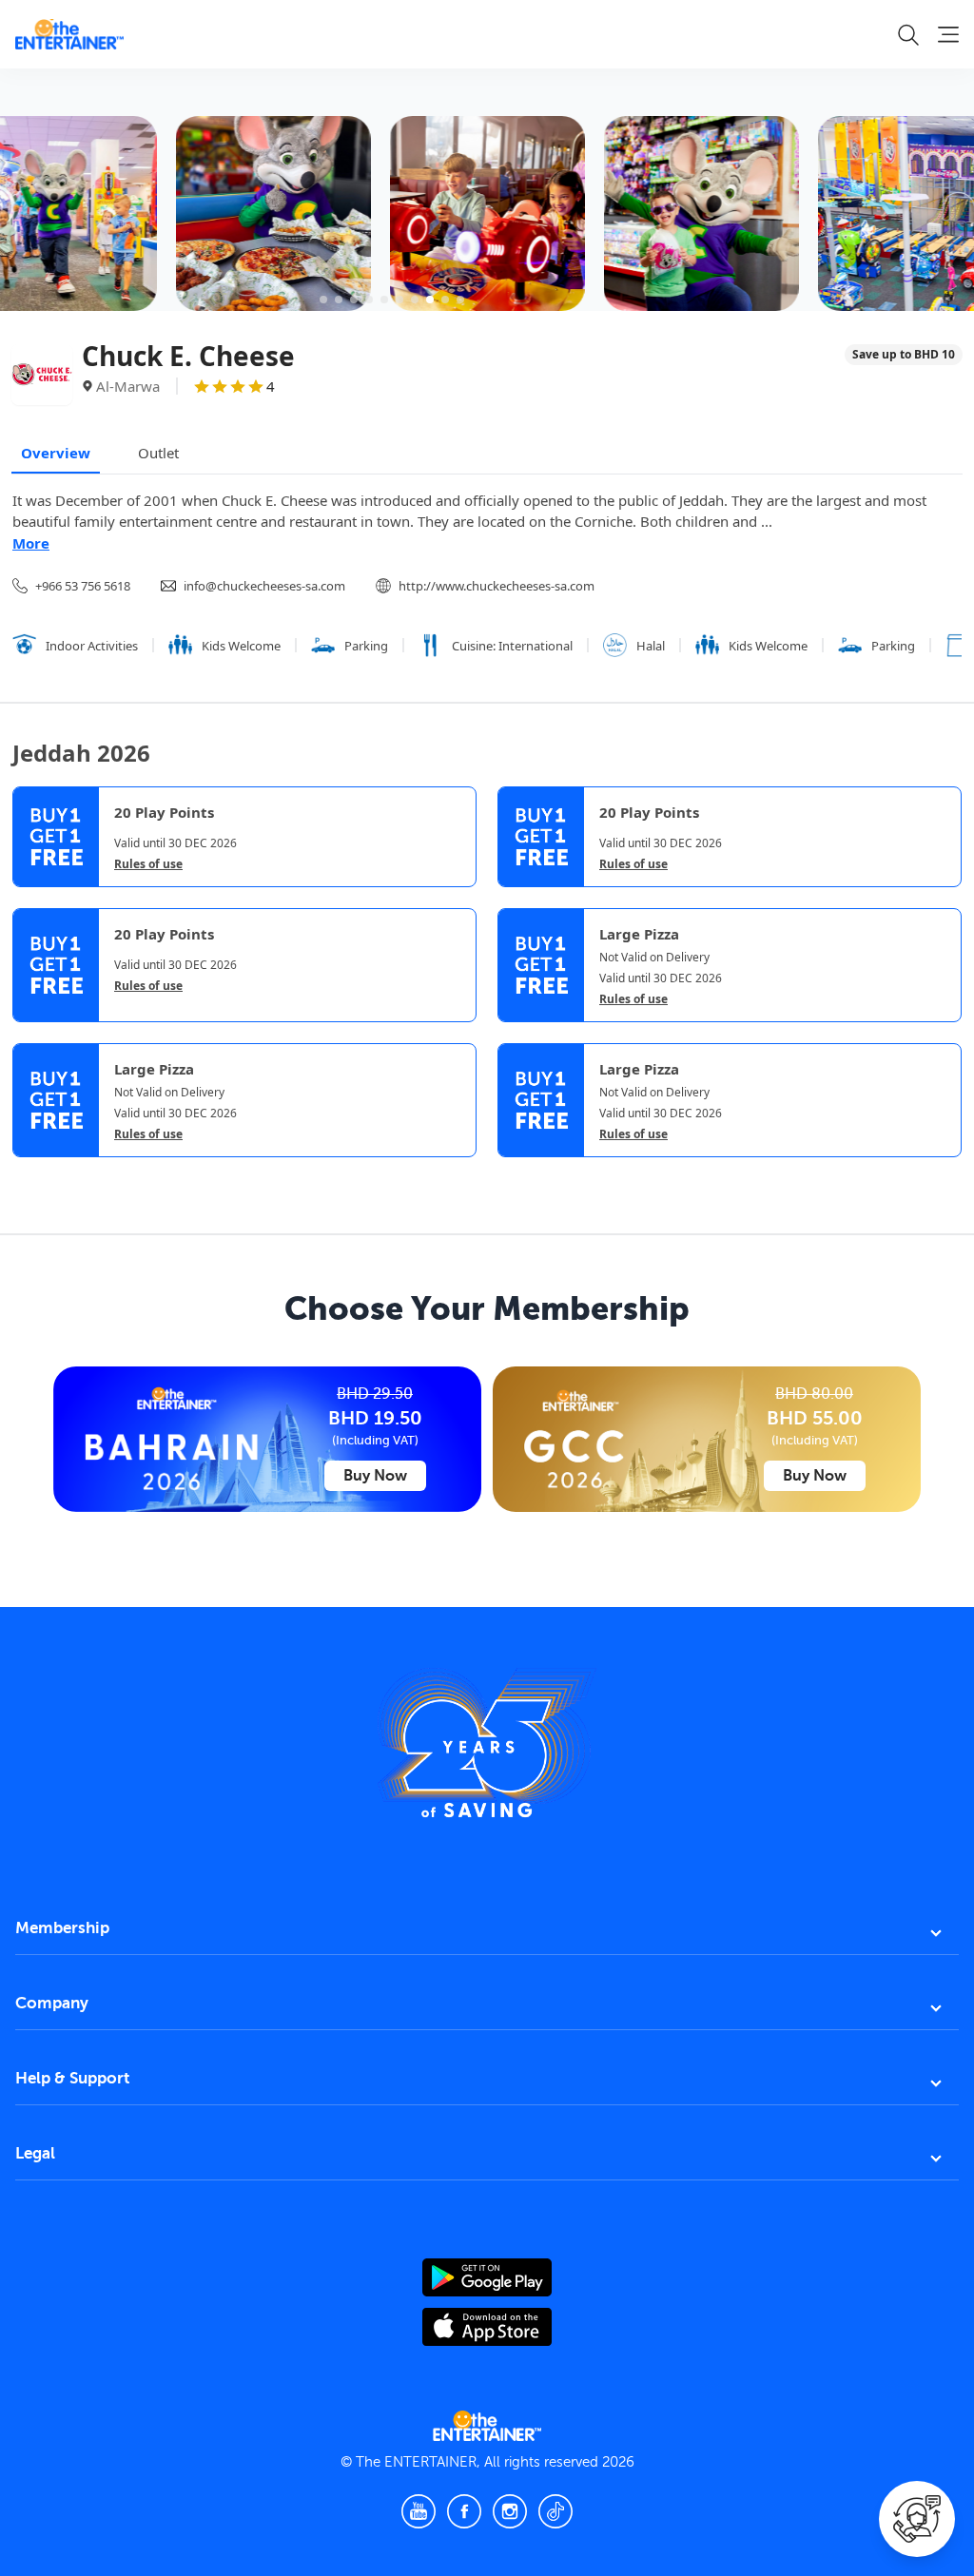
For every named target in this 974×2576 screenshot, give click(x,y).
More (31, 543)
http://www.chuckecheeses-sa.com (497, 586)
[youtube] (419, 2511)
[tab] (27, 1173)
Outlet (158, 453)
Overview (56, 453)
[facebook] (464, 2511)
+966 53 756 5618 (83, 586)
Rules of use (148, 864)
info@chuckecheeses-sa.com (264, 586)
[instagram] (510, 2511)
